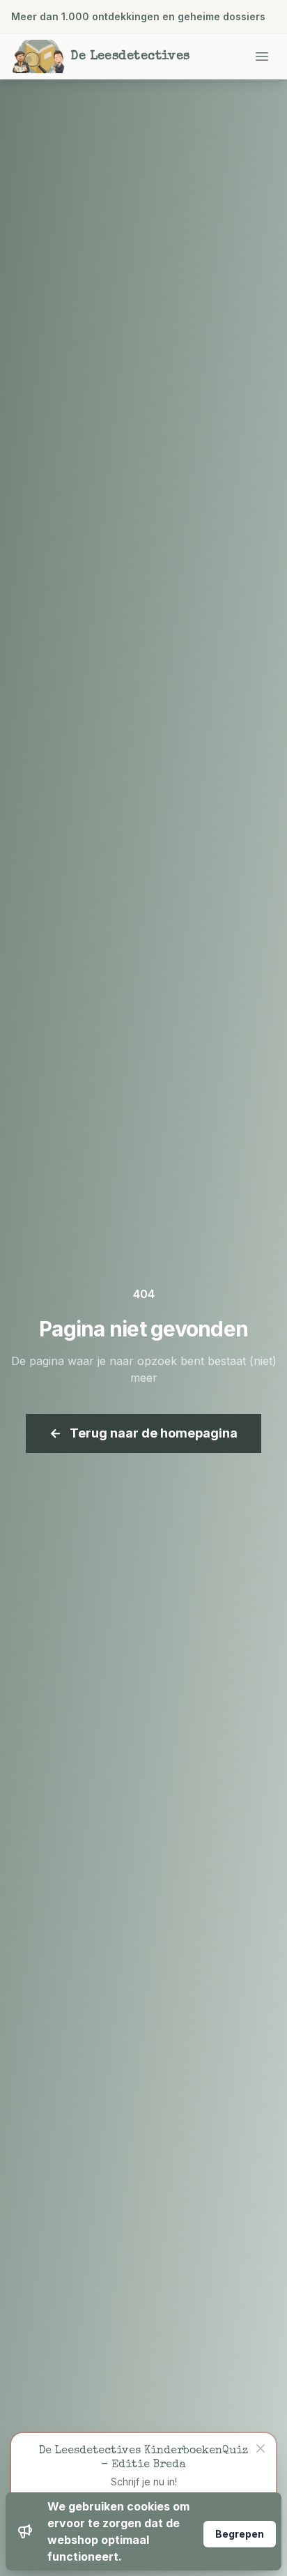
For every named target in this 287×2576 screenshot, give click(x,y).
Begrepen (240, 2534)
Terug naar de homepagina (143, 1433)
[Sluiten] (261, 2448)
